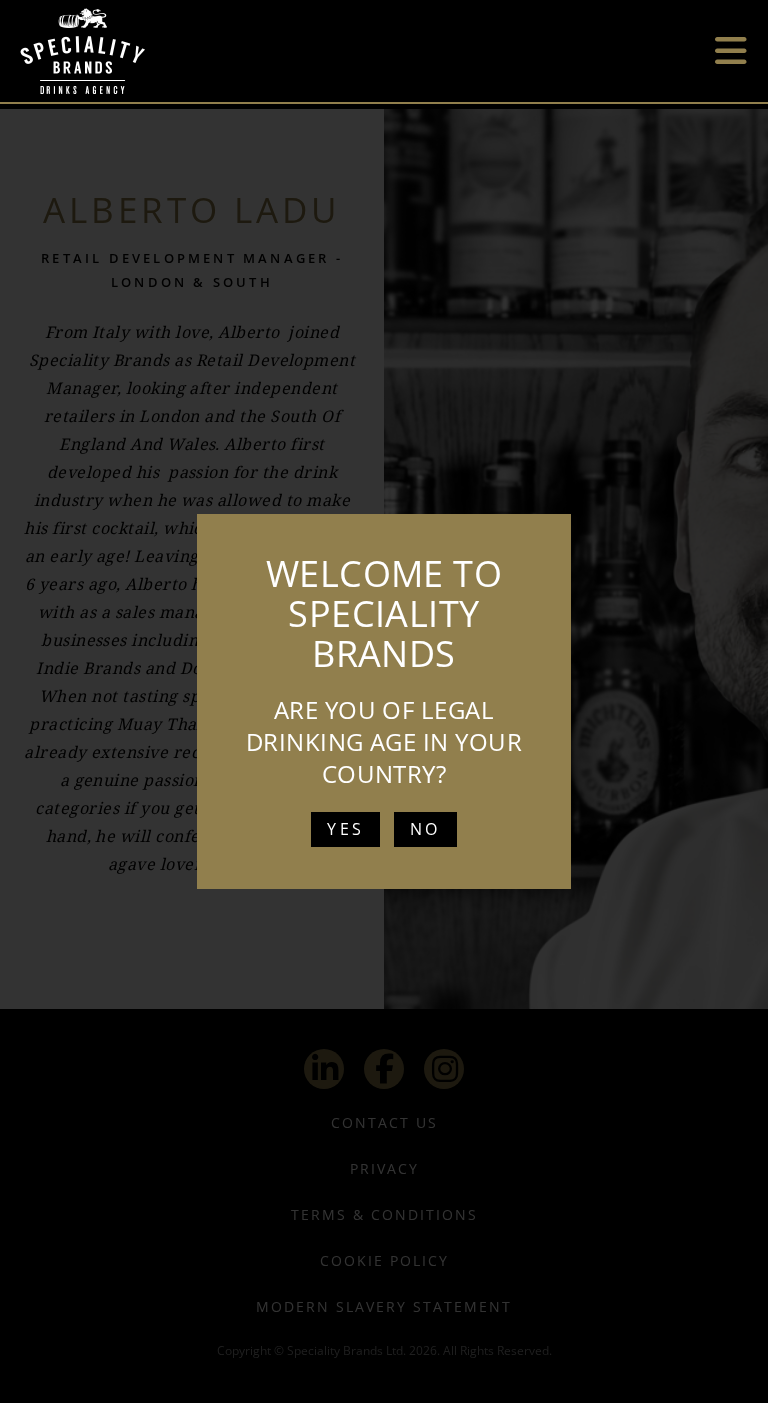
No (425, 829)
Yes (345, 829)
